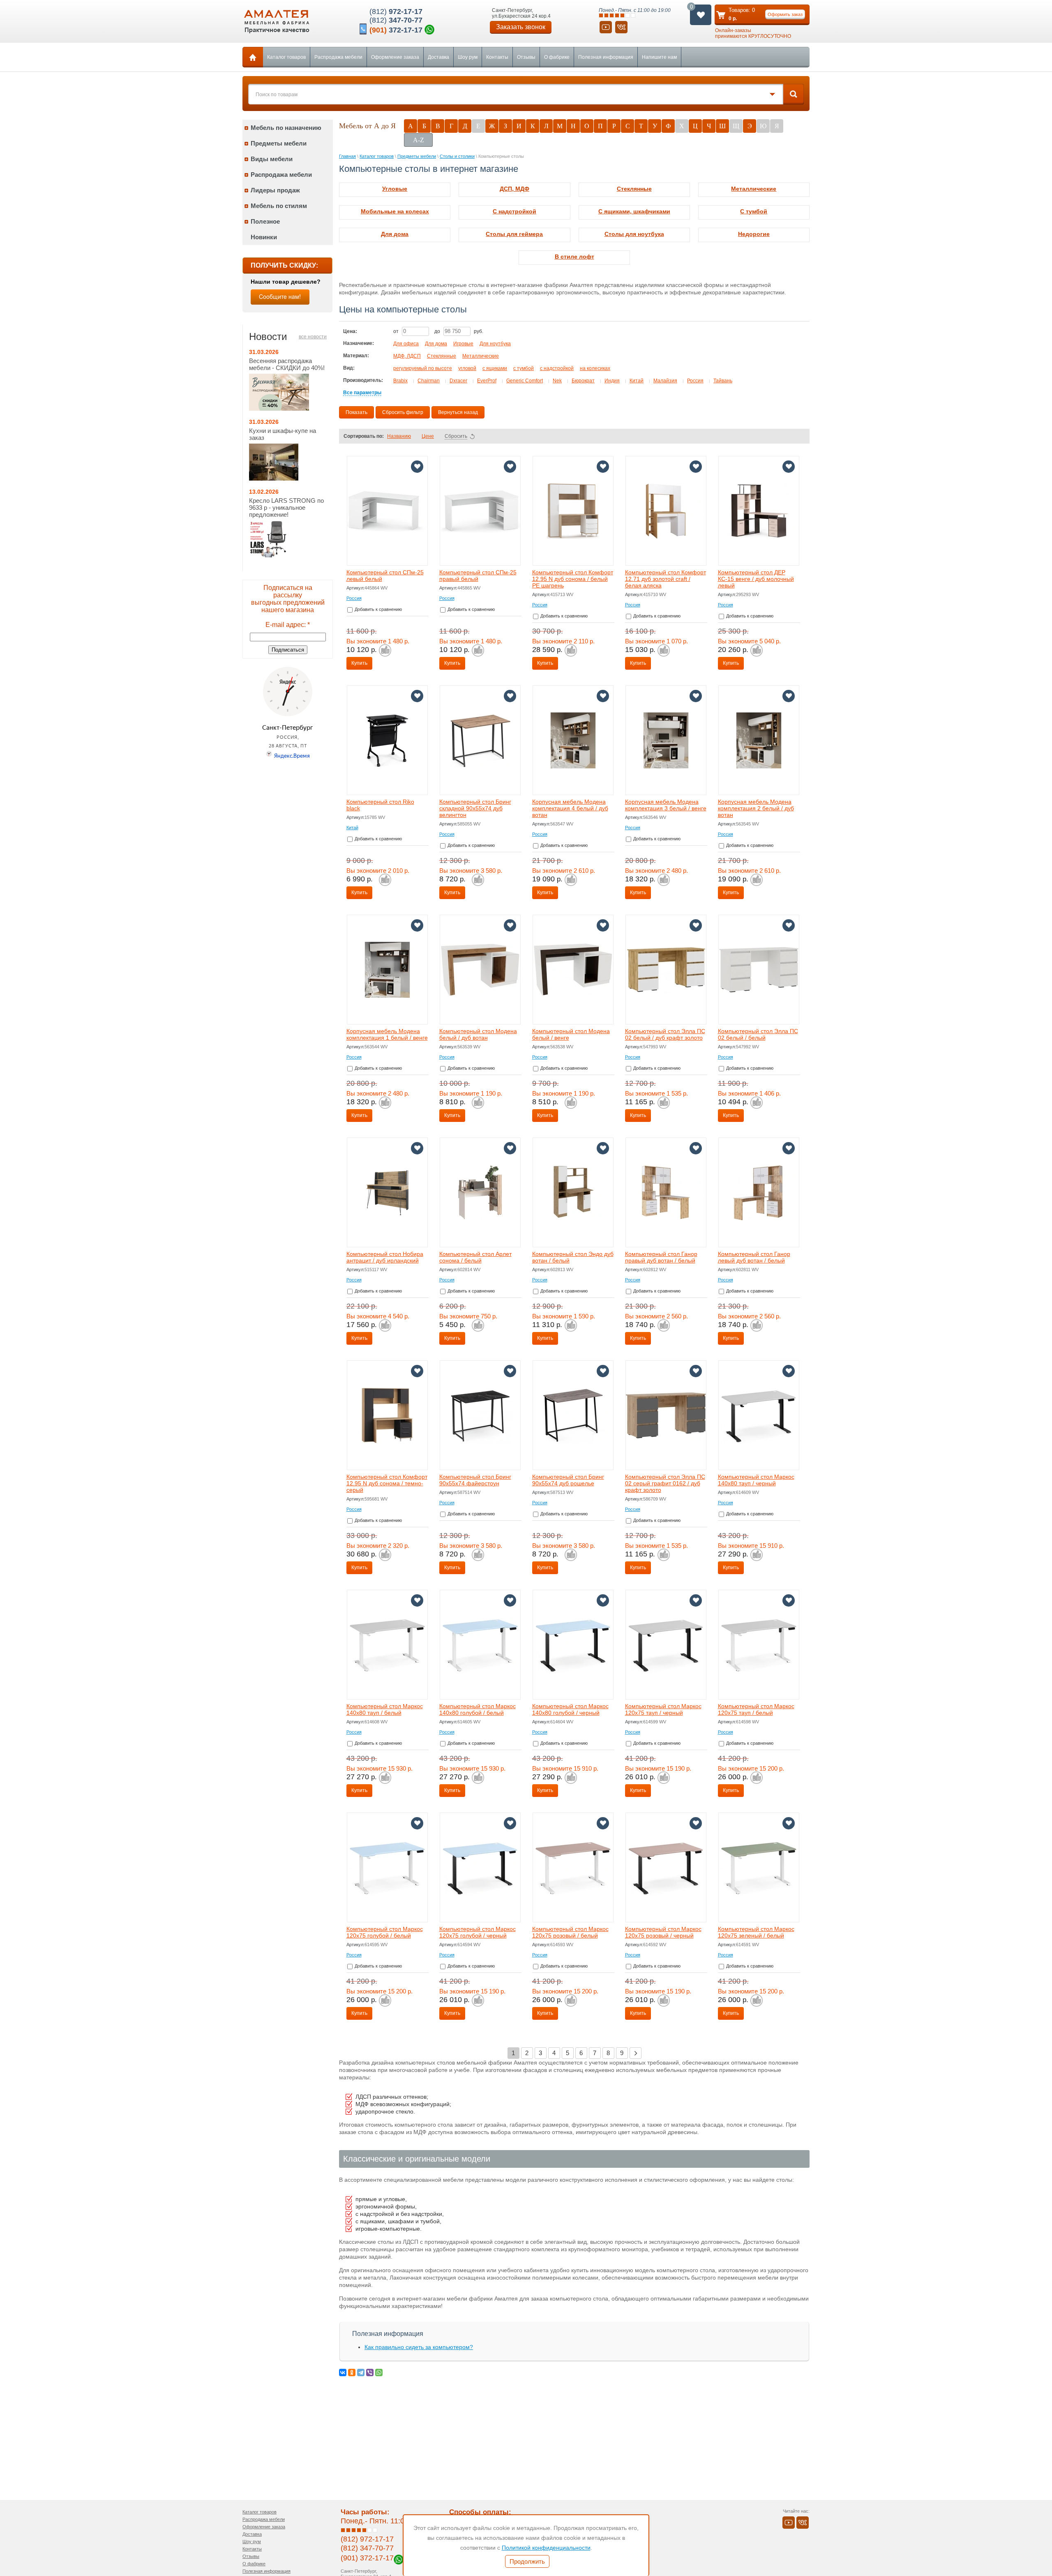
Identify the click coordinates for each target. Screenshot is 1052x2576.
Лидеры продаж (275, 190)
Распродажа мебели (338, 57)
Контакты (497, 57)
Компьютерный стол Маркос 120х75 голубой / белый (385, 1932)
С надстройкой (514, 211)
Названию (399, 436)
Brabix (400, 381)
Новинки (264, 237)
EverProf (487, 381)
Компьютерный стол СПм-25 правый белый (478, 576)
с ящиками (495, 368)
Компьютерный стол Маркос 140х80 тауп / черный (756, 1480)
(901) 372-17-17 (367, 2558)
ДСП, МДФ (514, 189)
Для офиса (406, 344)
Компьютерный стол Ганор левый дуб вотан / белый (754, 1257)
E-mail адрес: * (288, 625)
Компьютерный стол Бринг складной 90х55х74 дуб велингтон (475, 808)
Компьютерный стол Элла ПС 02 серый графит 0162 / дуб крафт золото (665, 1483)
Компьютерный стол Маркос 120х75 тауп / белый (756, 1709)
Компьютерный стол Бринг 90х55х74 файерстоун (475, 1480)
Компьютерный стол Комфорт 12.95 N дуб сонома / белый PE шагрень (573, 579)
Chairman (429, 381)
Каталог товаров (286, 57)
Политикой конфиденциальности (546, 2548)
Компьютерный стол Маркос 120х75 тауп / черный (663, 1709)
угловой (467, 368)
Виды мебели (272, 159)
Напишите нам (659, 57)
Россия (695, 381)
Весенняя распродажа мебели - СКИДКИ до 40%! (287, 364)
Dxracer (458, 381)
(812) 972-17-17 (367, 2539)
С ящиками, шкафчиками (634, 211)
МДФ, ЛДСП (407, 356)
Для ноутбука (495, 344)
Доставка (438, 57)
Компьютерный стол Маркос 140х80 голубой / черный (570, 1709)
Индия (612, 381)
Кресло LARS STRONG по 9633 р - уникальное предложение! (286, 508)
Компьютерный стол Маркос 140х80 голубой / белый (478, 1709)
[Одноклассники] (352, 2373)
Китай (637, 381)
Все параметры (362, 393)
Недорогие (754, 234)
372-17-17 (396, 30)
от (397, 331)
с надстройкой (557, 368)
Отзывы (526, 57)
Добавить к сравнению (378, 609)
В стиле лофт (574, 257)
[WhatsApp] (379, 2373)
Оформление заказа (395, 57)
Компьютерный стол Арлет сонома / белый (475, 1257)
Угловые (395, 189)
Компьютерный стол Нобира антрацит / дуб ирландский (385, 1257)
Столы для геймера (514, 234)
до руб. (459, 331)
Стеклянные (634, 189)
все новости (313, 337)
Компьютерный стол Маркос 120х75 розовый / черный (663, 1932)
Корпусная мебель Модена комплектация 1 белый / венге (387, 1034)
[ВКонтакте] (343, 2373)
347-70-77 (396, 20)
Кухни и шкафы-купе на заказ (283, 434)
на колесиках (595, 368)
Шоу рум (468, 57)
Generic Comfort (525, 381)
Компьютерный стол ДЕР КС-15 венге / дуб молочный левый (756, 579)
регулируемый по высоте (423, 368)
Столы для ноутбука (634, 234)
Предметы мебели (279, 143)
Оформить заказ (785, 14)
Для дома (395, 234)
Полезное (265, 221)
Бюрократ (583, 381)
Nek (557, 381)
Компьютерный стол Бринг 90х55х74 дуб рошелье (568, 1480)
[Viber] (370, 2373)
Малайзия (665, 381)
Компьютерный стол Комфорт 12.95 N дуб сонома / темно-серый (387, 1483)
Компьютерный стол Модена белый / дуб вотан (478, 1034)
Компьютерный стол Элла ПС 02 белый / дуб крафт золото (665, 1034)
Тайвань (723, 381)
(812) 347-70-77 (367, 2548)
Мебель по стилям (279, 206)
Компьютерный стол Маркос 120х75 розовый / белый (570, 1932)
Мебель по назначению (286, 128)
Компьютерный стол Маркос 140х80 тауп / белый (385, 1709)
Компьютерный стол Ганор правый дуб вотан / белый (661, 1257)
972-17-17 (396, 12)
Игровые (463, 344)
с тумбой (524, 368)
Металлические (754, 189)
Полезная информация (606, 57)
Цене (428, 436)
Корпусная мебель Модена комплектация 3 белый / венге (666, 805)
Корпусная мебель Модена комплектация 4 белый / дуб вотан (570, 808)
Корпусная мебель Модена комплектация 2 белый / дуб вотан (756, 808)
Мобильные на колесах (395, 211)
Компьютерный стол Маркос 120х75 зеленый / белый (756, 1932)
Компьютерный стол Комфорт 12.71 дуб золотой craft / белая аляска (666, 579)
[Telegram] (361, 2373)
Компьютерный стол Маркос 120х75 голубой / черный (478, 1932)
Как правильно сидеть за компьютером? (419, 2347)
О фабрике (557, 57)
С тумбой (754, 211)
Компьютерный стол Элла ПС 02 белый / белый (758, 1034)
